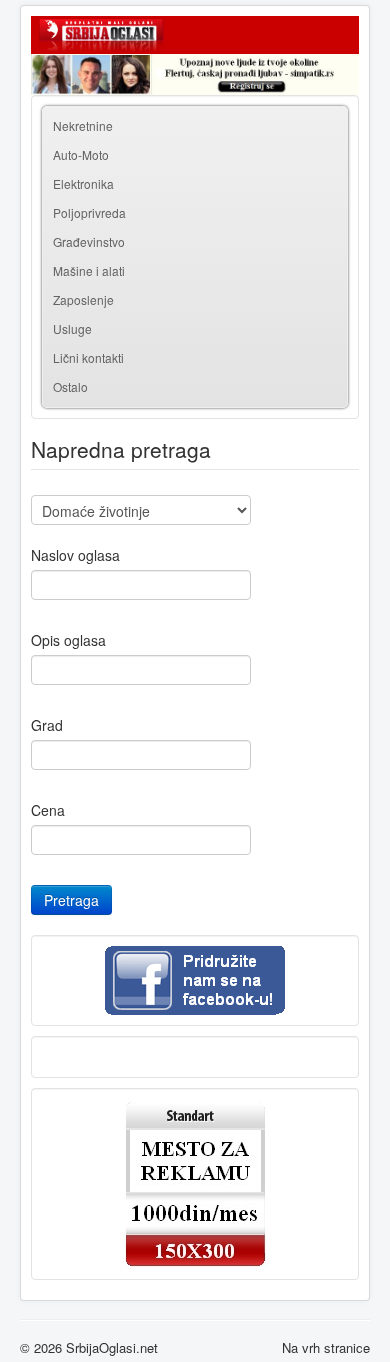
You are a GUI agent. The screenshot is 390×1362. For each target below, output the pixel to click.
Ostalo (70, 386)
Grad (47, 725)
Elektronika (83, 183)
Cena (48, 810)
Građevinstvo (89, 241)
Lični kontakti (88, 357)
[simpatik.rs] (195, 74)
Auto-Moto (81, 154)
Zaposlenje (83, 299)
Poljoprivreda (89, 212)
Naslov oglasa (75, 555)
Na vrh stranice (326, 1347)
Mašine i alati (89, 270)
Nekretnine (83, 125)
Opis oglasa (68, 640)
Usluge (72, 328)
